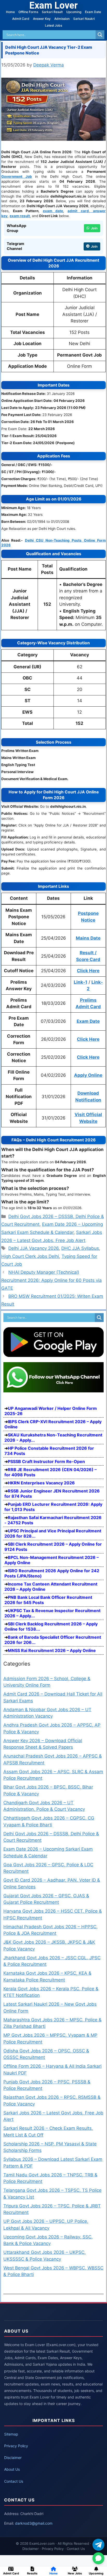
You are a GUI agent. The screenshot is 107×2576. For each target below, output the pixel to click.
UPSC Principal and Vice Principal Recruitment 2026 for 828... (53, 1533)
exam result (20, 216)
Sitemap (11, 2434)
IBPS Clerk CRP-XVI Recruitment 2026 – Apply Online (53, 1424)
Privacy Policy (16, 2446)
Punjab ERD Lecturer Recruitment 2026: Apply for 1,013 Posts (53, 1507)
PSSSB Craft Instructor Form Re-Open (46, 1461)
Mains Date (88, 938)
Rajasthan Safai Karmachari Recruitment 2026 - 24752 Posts (53, 1520)
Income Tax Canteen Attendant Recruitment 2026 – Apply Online (51, 1587)
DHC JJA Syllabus (80, 1248)
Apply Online (88, 1075)
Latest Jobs (53, 25)
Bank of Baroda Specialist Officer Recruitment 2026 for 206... (53, 1640)
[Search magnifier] (100, 35)
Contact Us (14, 2481)
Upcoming (74, 12)
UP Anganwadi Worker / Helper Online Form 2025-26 (51, 1411)
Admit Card (21, 19)
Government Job (17, 176)
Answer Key (42, 19)
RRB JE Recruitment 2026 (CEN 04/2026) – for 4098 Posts (51, 1472)
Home (10, 12)
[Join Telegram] (98, 2545)
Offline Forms (28, 12)
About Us (12, 2469)
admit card (78, 211)
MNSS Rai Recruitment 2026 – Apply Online (52, 1650)
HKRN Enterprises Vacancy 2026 (41, 1483)
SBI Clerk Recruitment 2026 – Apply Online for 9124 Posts (53, 1547)
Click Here (88, 971)
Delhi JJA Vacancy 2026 (34, 1248)
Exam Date (93, 12)
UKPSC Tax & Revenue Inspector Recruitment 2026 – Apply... (52, 1613)
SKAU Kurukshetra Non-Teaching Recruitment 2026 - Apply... (53, 1437)
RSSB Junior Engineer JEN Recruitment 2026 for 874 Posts (52, 1494)
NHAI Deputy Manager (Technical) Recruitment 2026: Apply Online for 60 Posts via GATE (52, 1280)
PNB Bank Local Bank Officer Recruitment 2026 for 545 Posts (48, 1600)
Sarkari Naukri (84, 19)
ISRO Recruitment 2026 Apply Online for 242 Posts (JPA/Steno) (52, 1573)
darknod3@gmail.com (34, 2523)
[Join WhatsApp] (98, 2558)
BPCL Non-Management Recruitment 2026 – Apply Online (52, 1560)
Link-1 (81, 982)
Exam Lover (53, 5)
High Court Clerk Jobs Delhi (30, 1256)
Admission (62, 19)
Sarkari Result (52, 12)
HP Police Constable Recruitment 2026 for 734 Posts (49, 1451)
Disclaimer (13, 2458)
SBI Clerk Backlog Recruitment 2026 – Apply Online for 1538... (51, 1626)
